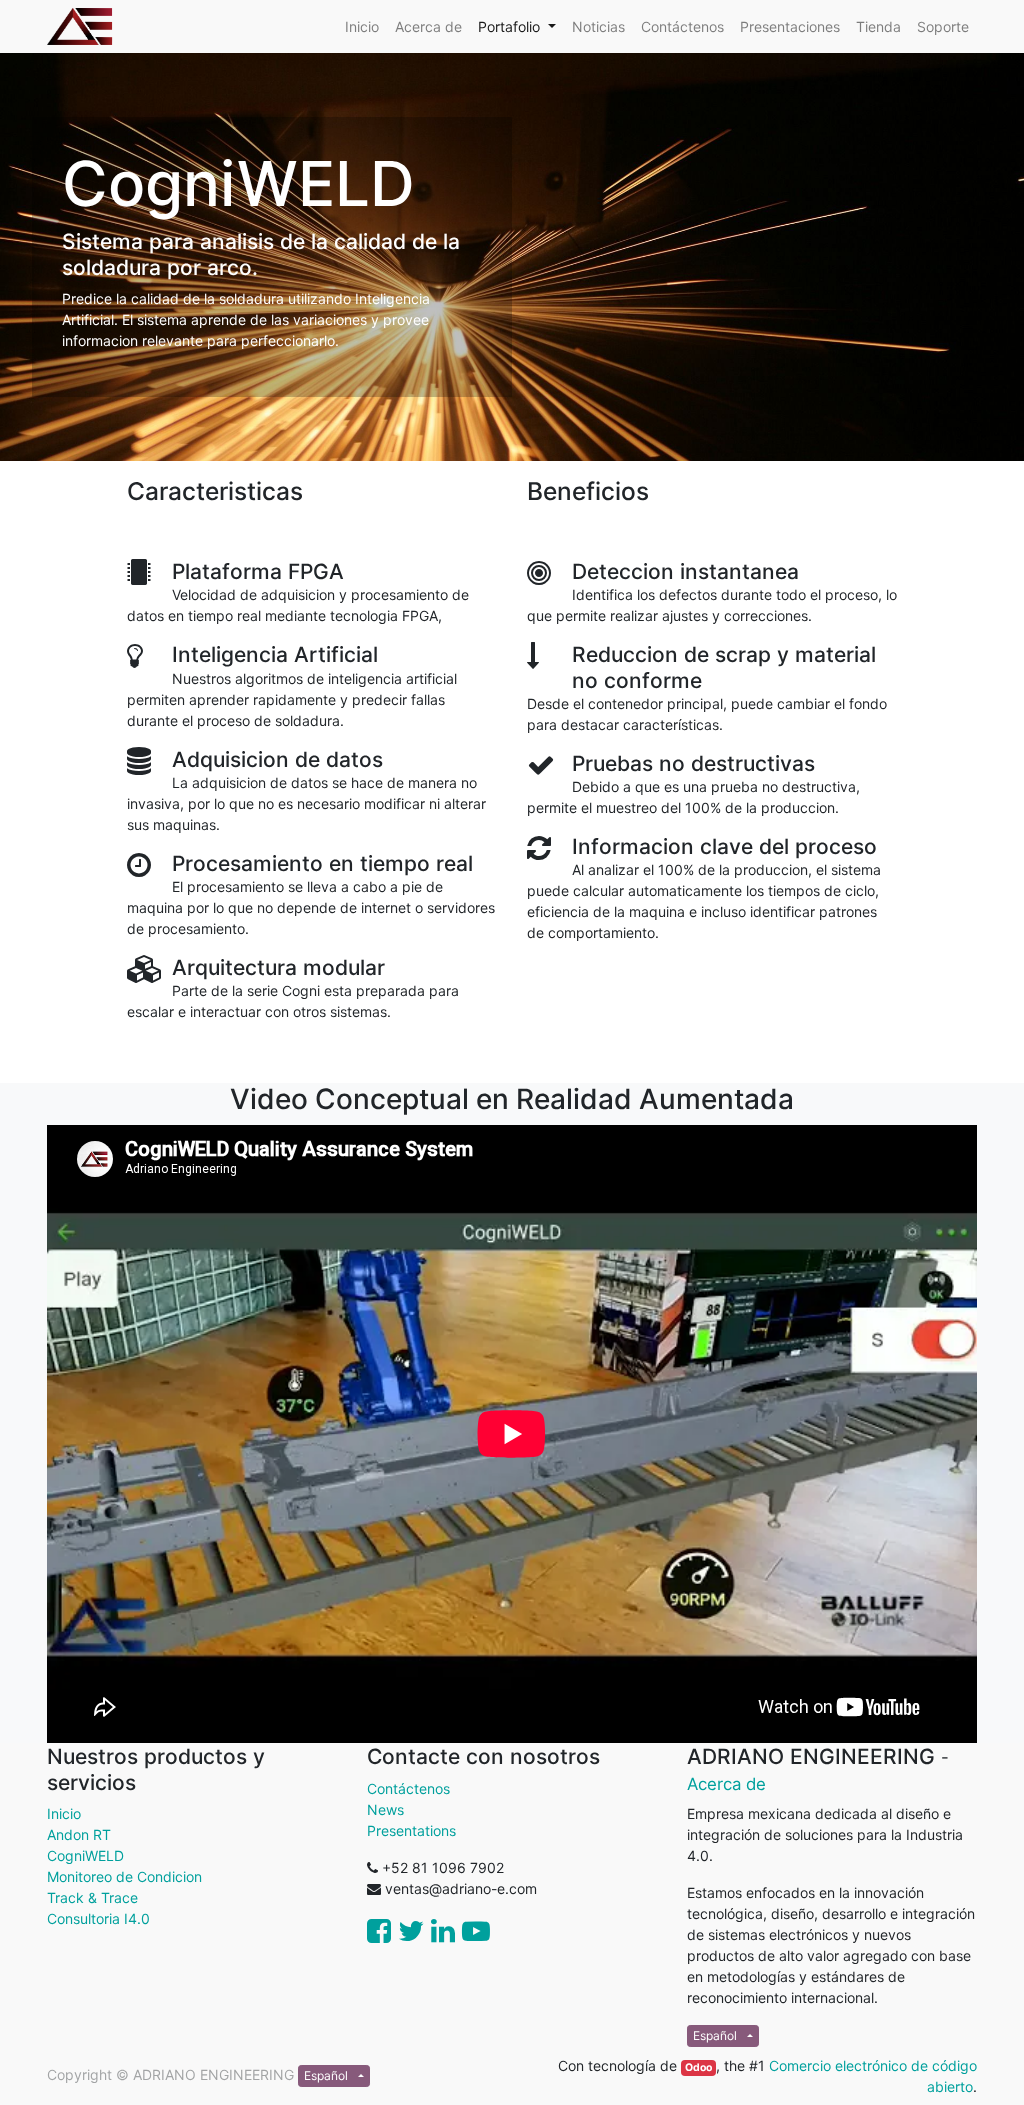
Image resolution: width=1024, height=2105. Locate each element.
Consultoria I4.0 (98, 1918)
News (385, 1809)
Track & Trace (92, 1897)
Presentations (411, 1830)
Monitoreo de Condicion (124, 1876)
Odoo (698, 2067)
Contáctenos (408, 1788)
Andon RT (79, 1834)
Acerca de (726, 1784)
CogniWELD (85, 1855)
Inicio (64, 1813)
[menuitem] (362, 26)
